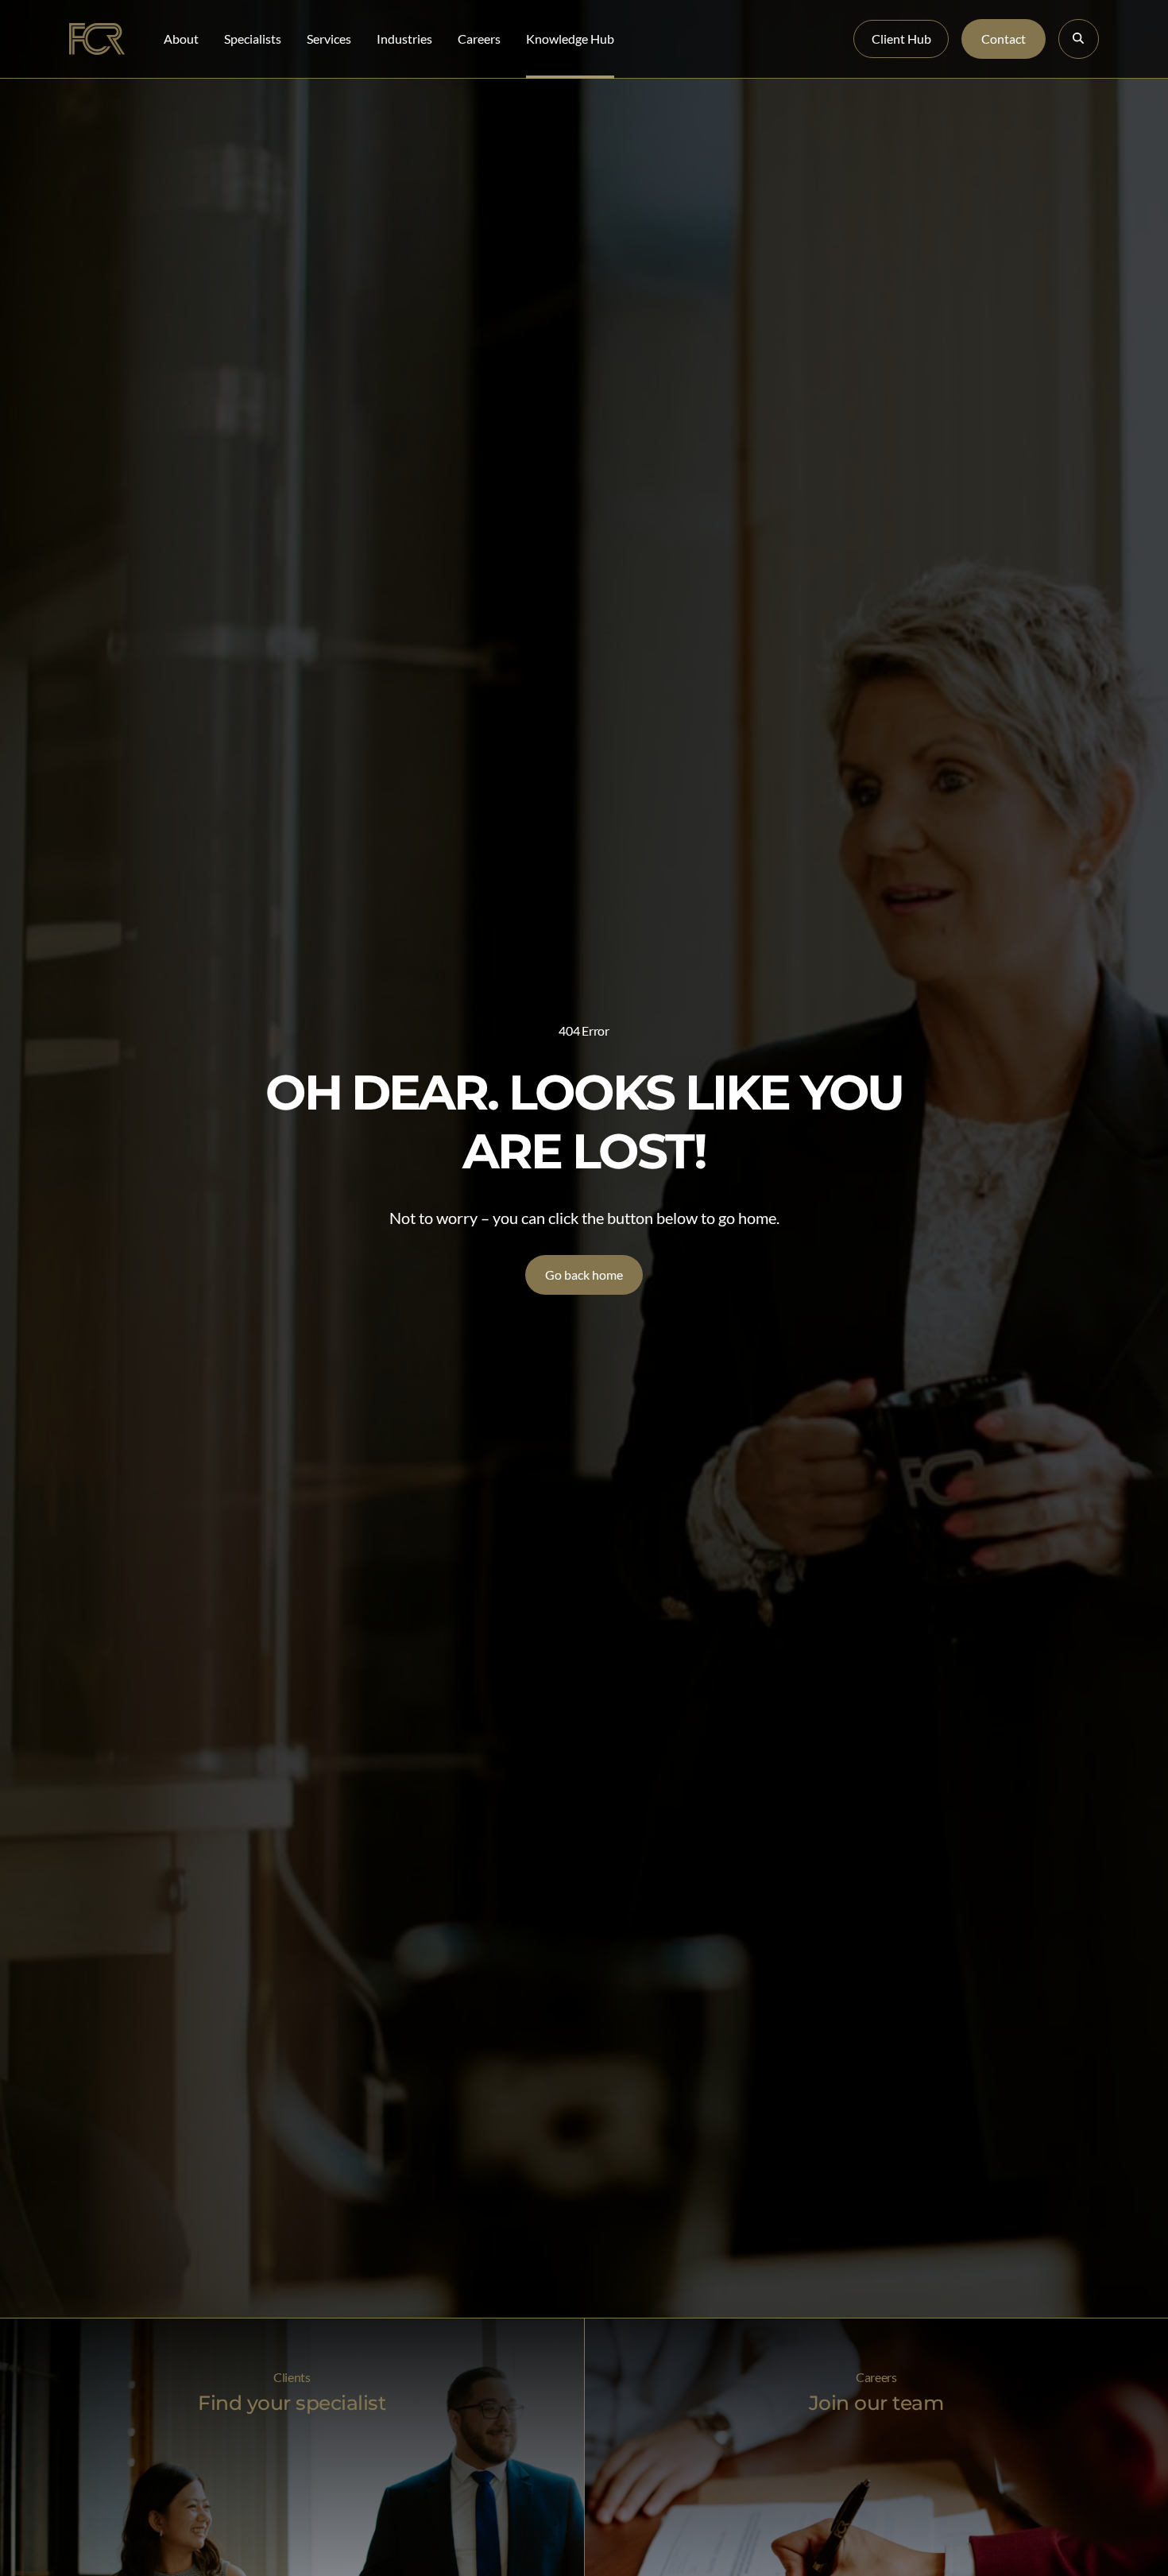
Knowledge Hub (570, 39)
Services (329, 39)
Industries (404, 39)
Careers (479, 39)
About (181, 39)
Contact (1004, 39)
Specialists (253, 39)
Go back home (584, 1274)
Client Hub (901, 39)
